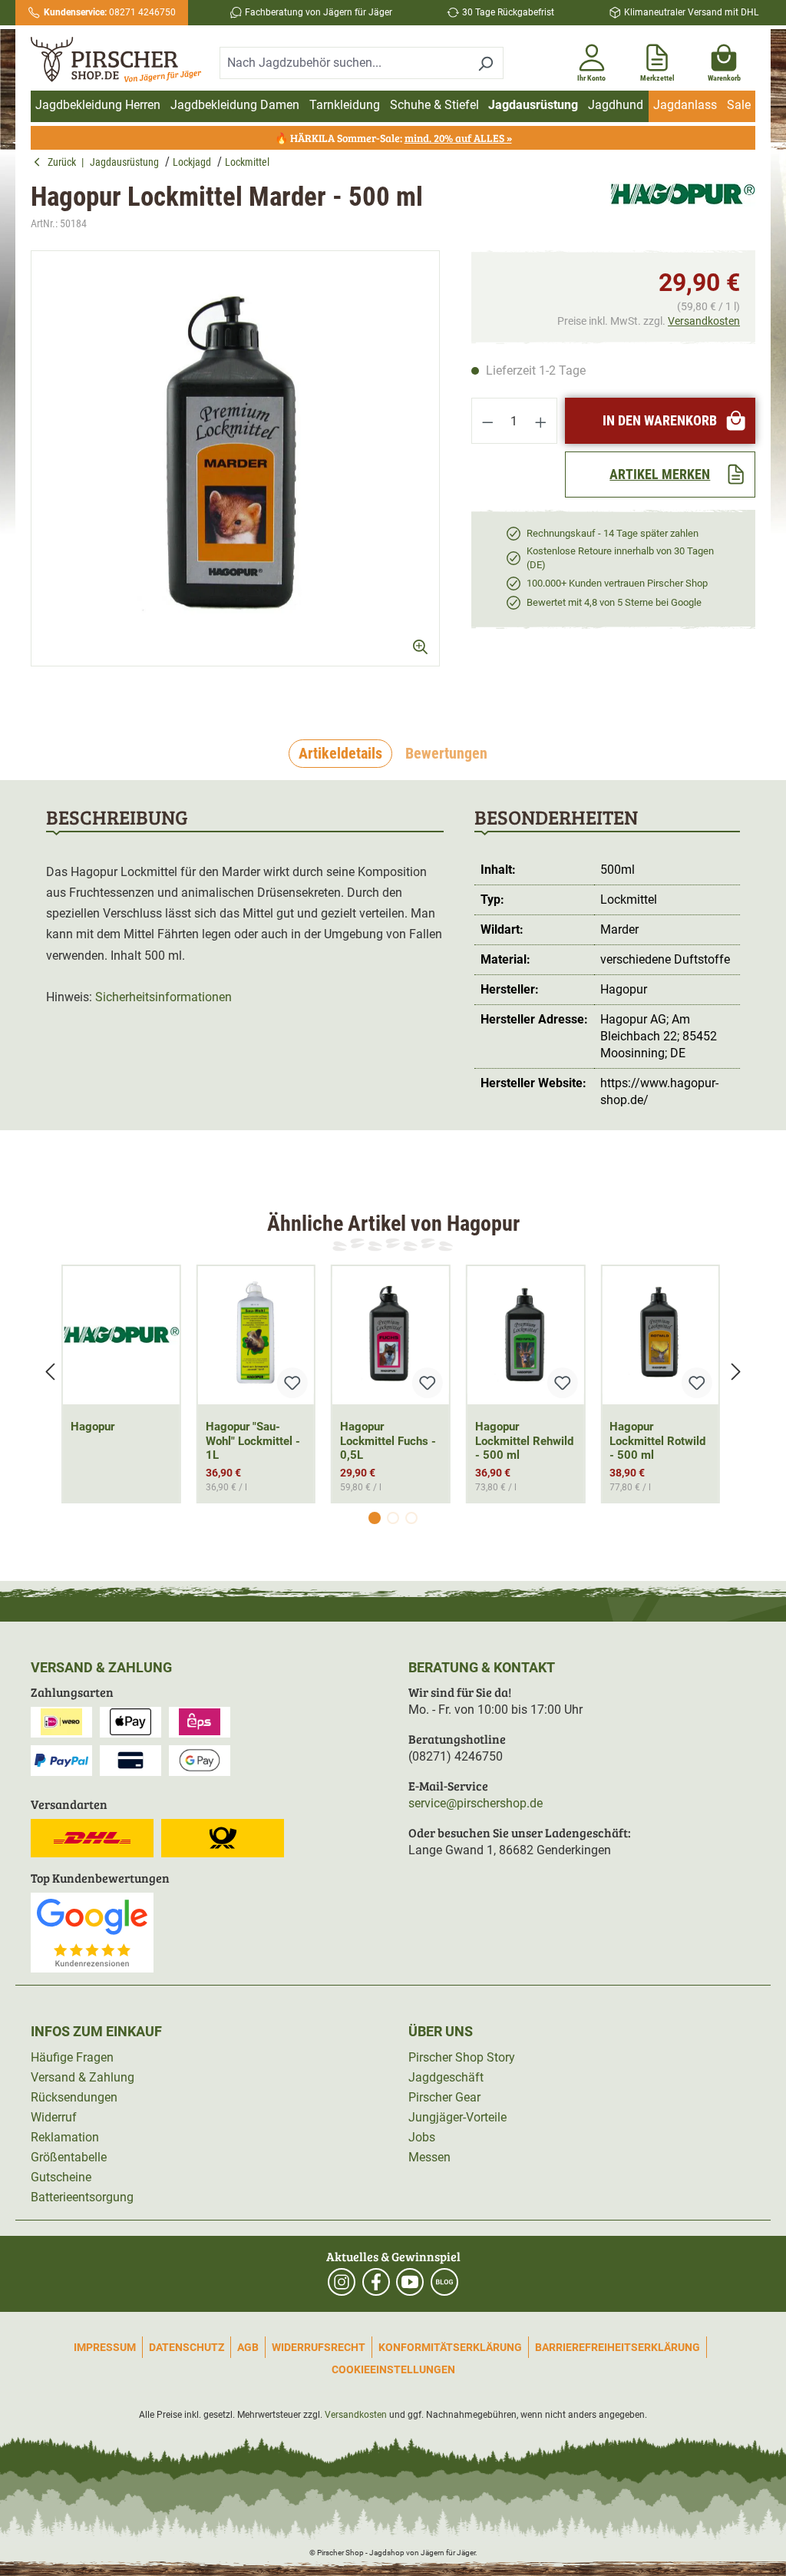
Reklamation (65, 2137)
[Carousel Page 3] (411, 1518)
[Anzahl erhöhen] (541, 421)
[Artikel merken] (292, 1383)
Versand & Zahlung (83, 2077)
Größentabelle (69, 2157)
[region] (236, 472)
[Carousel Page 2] (393, 1518)
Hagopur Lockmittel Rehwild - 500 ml (524, 1441)
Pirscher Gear (444, 2097)
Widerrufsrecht (319, 2347)
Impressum (105, 2347)
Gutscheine (61, 2177)
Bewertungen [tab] (446, 753)
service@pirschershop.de (476, 1803)
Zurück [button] (64, 162)
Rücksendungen (74, 2097)
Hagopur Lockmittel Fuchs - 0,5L (388, 1441)
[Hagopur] (682, 207)
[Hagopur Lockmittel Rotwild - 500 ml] (660, 1335)
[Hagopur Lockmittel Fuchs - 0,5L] (391, 1335)
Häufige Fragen (72, 2057)
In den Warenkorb (660, 420)
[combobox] (344, 63)
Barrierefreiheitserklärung (618, 2347)
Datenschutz (187, 2347)
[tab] (340, 754)
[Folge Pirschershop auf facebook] (376, 2282)
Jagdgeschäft (446, 2077)
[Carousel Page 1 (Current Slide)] (375, 1518)
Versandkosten (704, 321)
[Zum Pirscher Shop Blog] (444, 2282)
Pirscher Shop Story (462, 2057)
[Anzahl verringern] (487, 421)
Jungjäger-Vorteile (457, 2117)
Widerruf (54, 2117)
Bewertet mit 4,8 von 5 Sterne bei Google (614, 602)
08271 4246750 (110, 12)
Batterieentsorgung (82, 2197)
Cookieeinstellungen (393, 2369)
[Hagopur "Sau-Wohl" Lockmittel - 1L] (256, 1335)
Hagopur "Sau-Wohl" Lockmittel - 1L (253, 1441)
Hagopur (92, 1427)
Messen (429, 2157)
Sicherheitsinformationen (163, 997)
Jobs (422, 2137)
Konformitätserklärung (450, 2347)
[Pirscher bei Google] (92, 1931)
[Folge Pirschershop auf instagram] (342, 2282)
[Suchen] (485, 63)
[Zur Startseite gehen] (116, 60)
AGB (248, 2347)
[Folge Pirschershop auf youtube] (410, 2282)
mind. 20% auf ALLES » (458, 138)
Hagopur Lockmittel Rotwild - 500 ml (657, 1441)
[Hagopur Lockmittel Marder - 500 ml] (235, 458)
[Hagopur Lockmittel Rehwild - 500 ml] (526, 1335)
